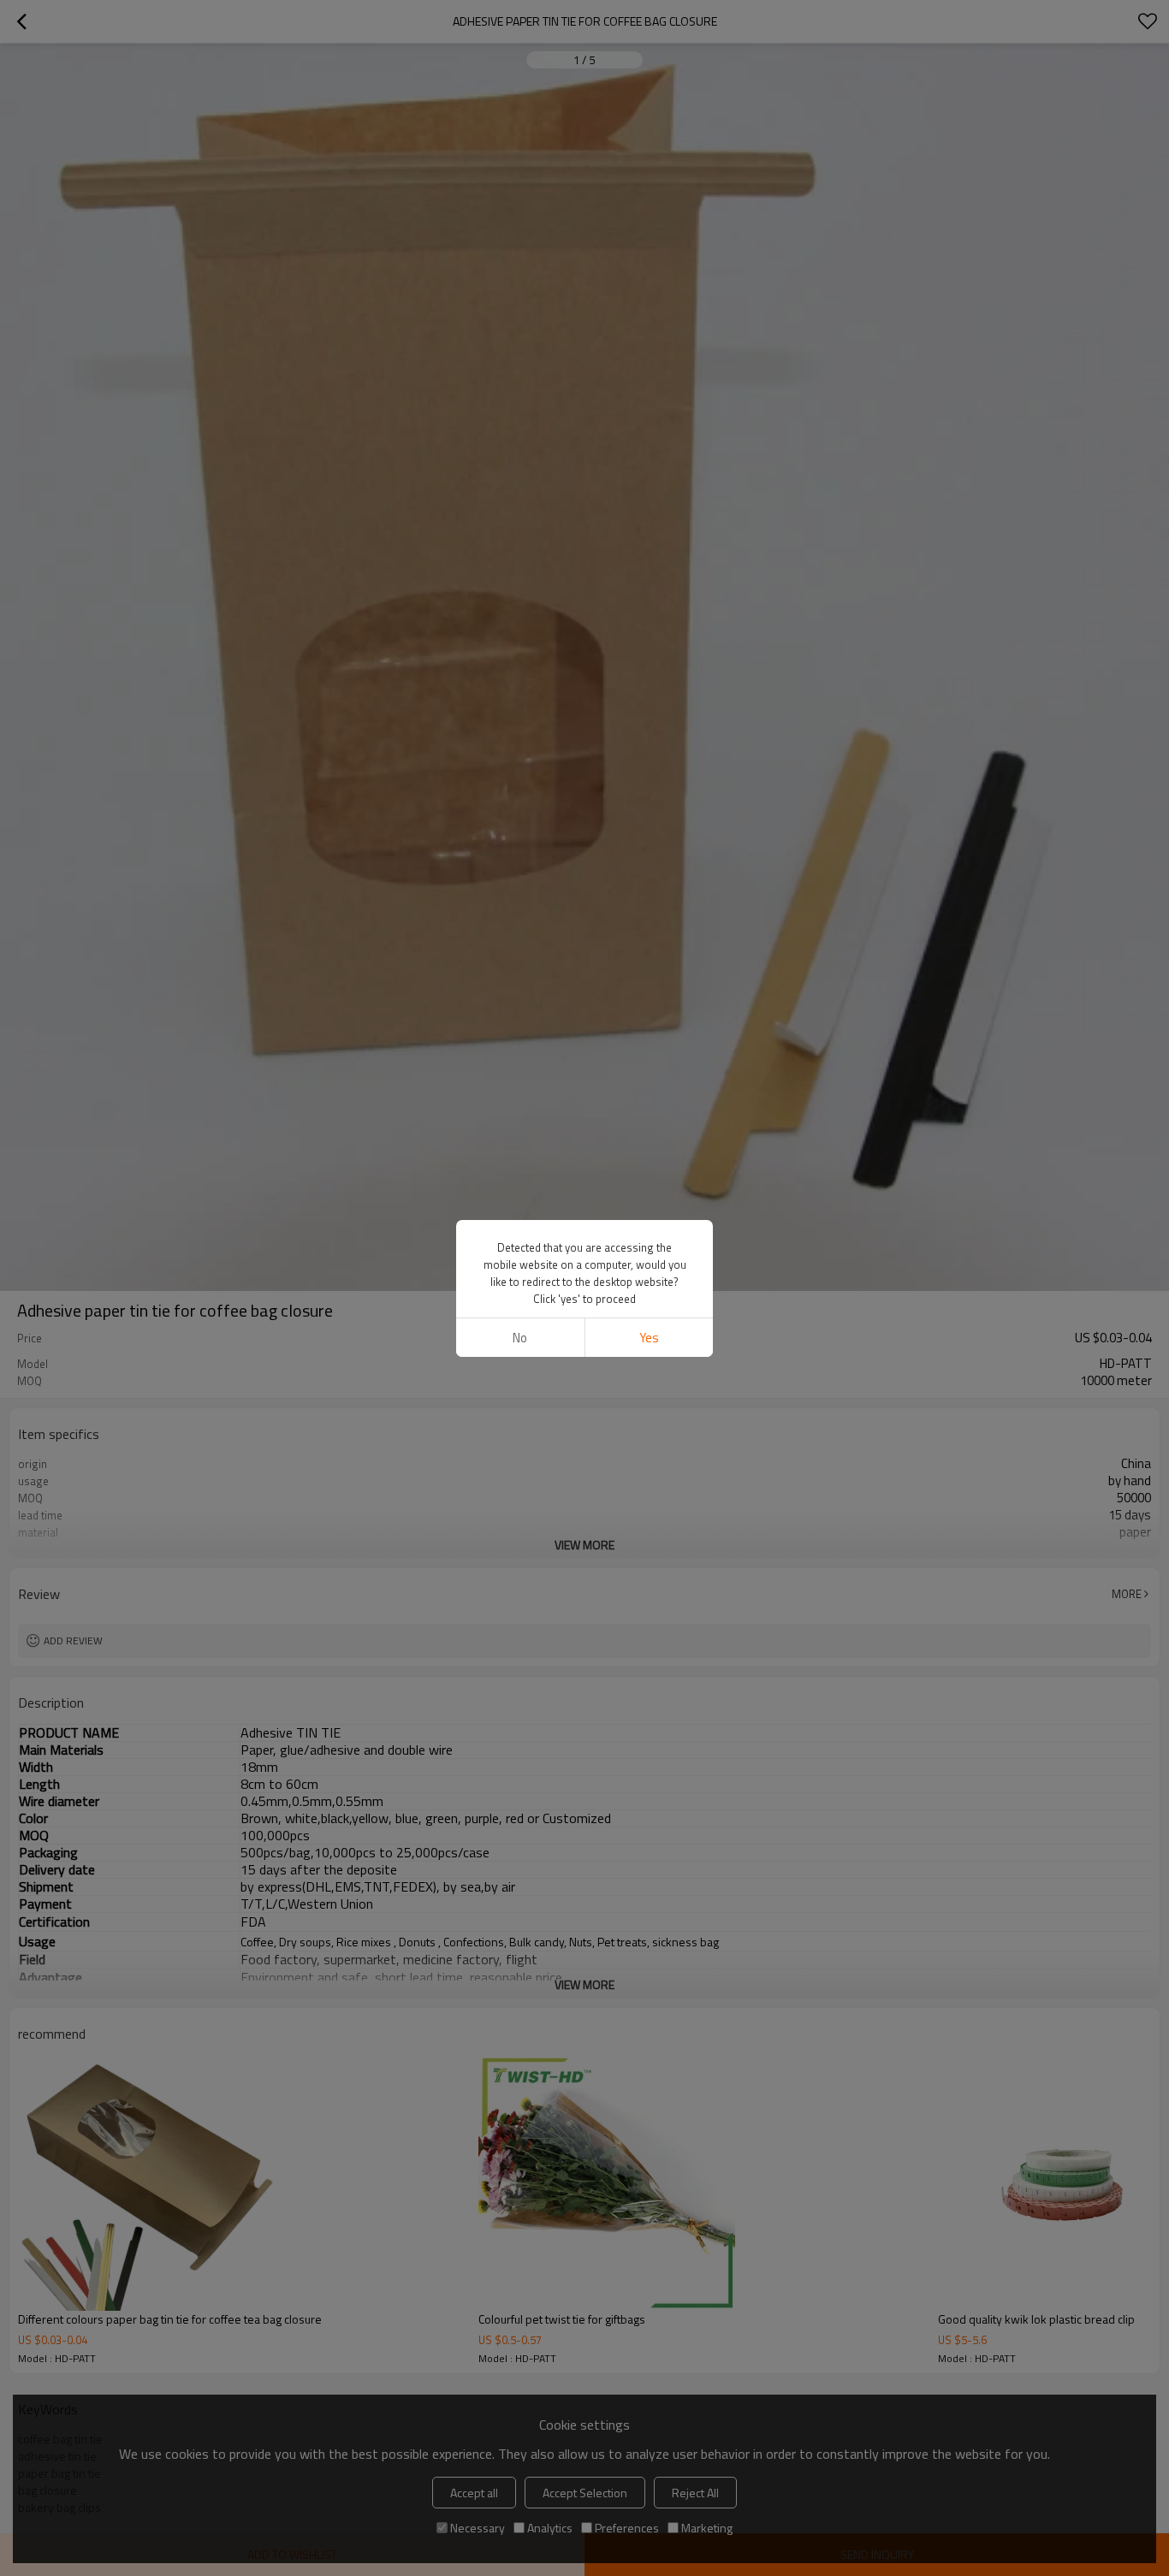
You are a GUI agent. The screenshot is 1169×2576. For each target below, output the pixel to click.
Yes (649, 1338)
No (520, 1338)
